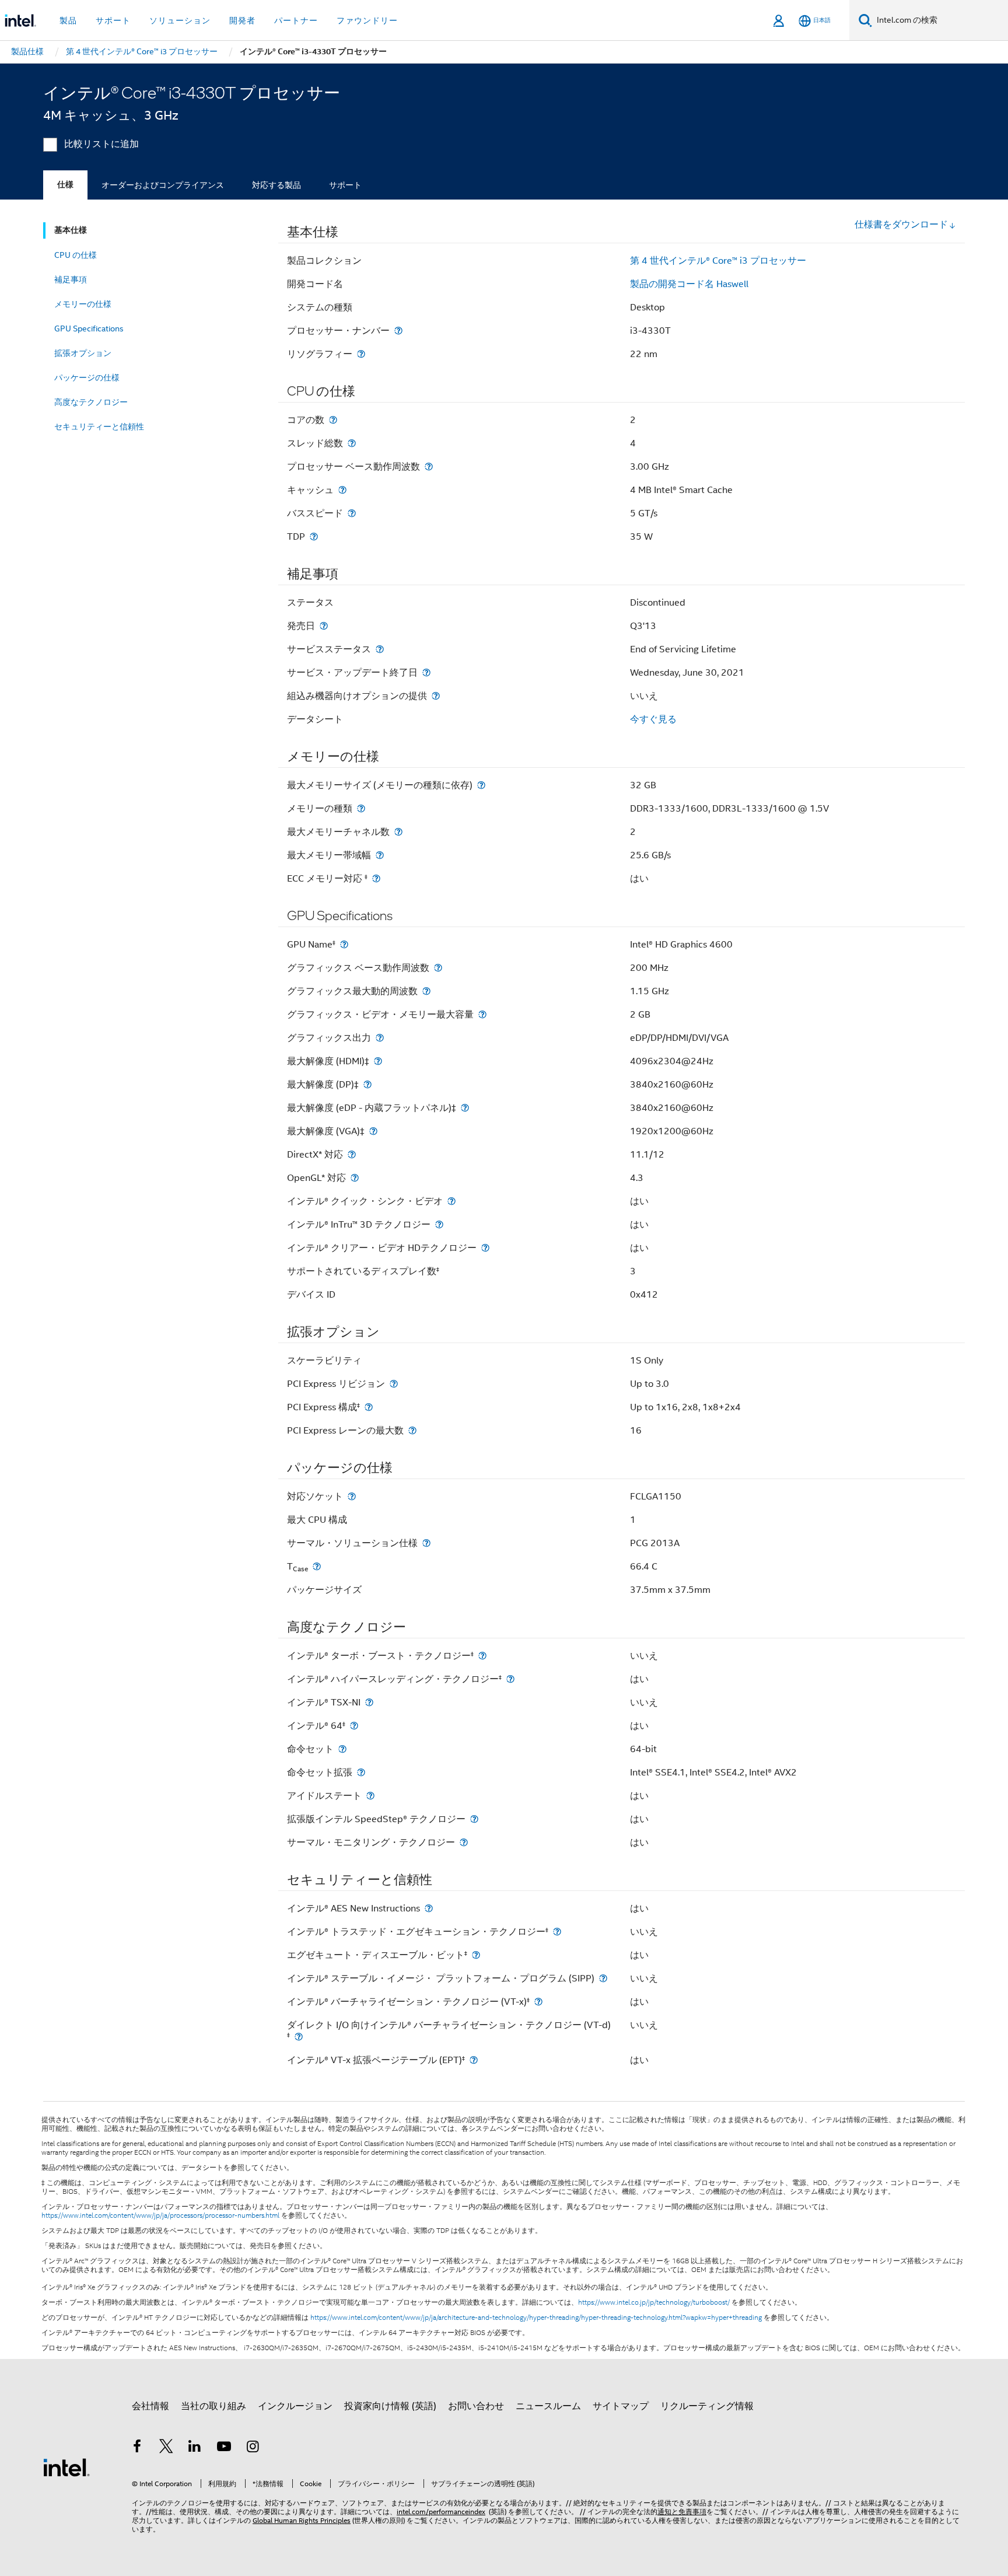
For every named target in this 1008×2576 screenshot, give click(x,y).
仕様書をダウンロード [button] (901, 225)
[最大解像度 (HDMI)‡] (378, 1061)
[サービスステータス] (380, 649)
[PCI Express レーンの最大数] (412, 1430)
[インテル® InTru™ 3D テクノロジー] (439, 1224)
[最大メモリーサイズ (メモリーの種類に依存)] (481, 785)
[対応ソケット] (352, 1496)
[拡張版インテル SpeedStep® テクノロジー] (474, 1819)
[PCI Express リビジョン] (394, 1384)
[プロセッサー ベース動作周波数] (429, 466)
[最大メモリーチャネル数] (398, 832)
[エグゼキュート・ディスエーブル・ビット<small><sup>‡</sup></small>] (476, 1955)
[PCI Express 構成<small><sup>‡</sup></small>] (369, 1407)
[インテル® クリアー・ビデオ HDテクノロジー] (485, 1248)
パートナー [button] (296, 20)
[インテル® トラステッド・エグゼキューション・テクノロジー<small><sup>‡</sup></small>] (557, 1932)
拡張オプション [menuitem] (83, 353)
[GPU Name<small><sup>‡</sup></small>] (344, 944)
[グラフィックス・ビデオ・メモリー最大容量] (482, 1014)
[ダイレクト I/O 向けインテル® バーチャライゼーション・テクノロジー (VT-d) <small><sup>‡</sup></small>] (299, 2037)
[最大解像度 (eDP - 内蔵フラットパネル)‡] (465, 1108)
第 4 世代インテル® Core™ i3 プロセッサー (718, 261)
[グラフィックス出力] (380, 1038)
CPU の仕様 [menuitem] (76, 255)
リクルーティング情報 (707, 2406)
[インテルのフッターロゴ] (66, 2467)
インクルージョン (295, 2406)
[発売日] (324, 626)
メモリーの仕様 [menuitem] (83, 304)
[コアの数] (333, 420)
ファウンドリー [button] (367, 20)
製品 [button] (68, 20)
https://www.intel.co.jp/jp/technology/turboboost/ (654, 2302)
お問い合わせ (476, 2406)
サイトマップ (621, 2406)
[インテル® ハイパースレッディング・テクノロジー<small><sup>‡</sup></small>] (510, 1679)
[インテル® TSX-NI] (369, 1702)
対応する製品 (276, 185)
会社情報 (150, 2406)
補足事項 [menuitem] (71, 279)
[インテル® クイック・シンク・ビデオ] (452, 1201)
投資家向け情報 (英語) (390, 2406)
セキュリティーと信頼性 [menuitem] (99, 427)
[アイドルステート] (370, 1796)
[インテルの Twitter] (166, 2448)
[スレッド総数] (352, 443)
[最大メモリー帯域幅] (380, 855)
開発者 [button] (242, 20)
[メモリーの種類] (361, 808)
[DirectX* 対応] (352, 1154)
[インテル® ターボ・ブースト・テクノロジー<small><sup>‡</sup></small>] (482, 1656)
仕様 (65, 185)
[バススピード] (352, 513)
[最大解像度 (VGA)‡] (373, 1131)
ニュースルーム (548, 2406)
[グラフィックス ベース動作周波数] (438, 968)
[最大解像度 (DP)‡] (367, 1084)
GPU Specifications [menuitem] (89, 328)
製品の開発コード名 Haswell (689, 284)
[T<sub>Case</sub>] (317, 1566)
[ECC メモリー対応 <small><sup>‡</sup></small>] (376, 878)
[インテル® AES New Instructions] (429, 1908)
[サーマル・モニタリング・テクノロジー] (464, 1842)
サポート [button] (113, 20)
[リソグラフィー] (361, 354)
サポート (345, 185)
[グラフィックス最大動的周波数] (426, 991)
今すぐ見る (653, 719)
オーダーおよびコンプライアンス (163, 185)
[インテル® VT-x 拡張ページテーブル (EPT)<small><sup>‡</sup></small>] (474, 2060)
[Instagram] (253, 2448)
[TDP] (314, 536)
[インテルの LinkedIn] (195, 2448)
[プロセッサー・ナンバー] (398, 331)
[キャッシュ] (342, 490)
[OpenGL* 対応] (355, 1178)
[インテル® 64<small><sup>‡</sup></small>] (354, 1726)
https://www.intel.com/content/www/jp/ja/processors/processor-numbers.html (160, 2215)
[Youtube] (224, 2448)
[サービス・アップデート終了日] (426, 672)
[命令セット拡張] (361, 1772)
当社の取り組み (213, 2406)
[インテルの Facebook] (137, 2448)
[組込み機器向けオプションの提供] (436, 696)
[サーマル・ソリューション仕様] (426, 1543)
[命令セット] (342, 1749)
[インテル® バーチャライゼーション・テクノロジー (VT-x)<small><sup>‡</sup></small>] (538, 2002)
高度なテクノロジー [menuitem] (91, 402)
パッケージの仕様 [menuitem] (87, 378)
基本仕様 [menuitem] (71, 230)
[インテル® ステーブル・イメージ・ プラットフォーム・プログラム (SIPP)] (603, 1978)
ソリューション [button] (180, 20)
